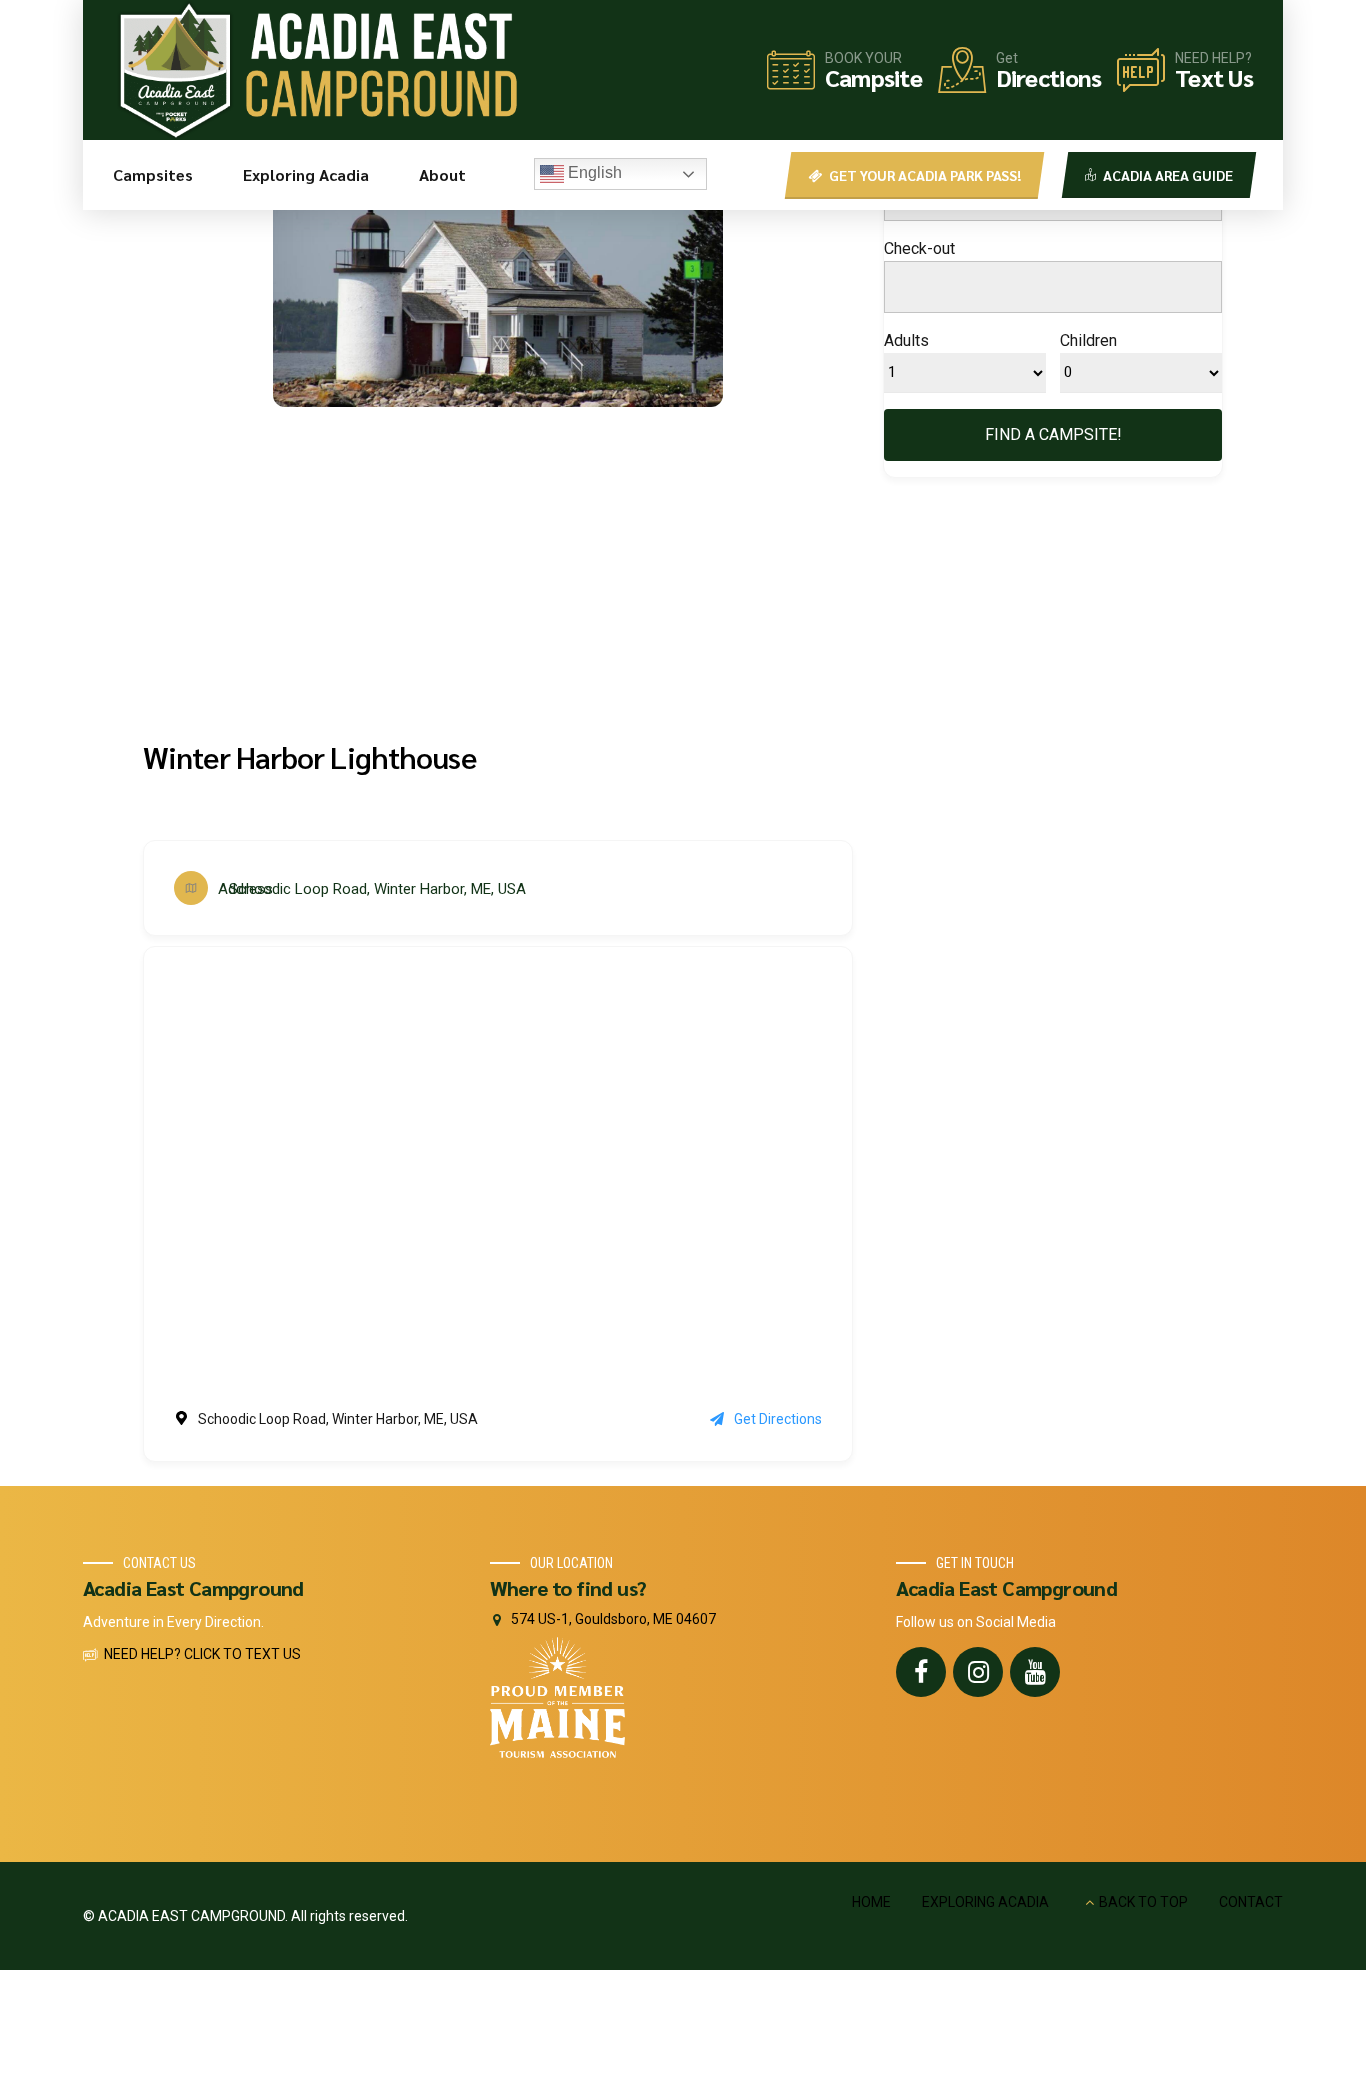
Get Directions (778, 1419)
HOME (871, 1902)
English (593, 172)
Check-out (919, 248)
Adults (906, 340)
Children (1088, 340)
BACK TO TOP (1143, 1902)
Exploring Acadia (306, 174)
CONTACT (1251, 1902)
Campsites (153, 174)
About (442, 174)
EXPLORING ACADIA (985, 1902)
